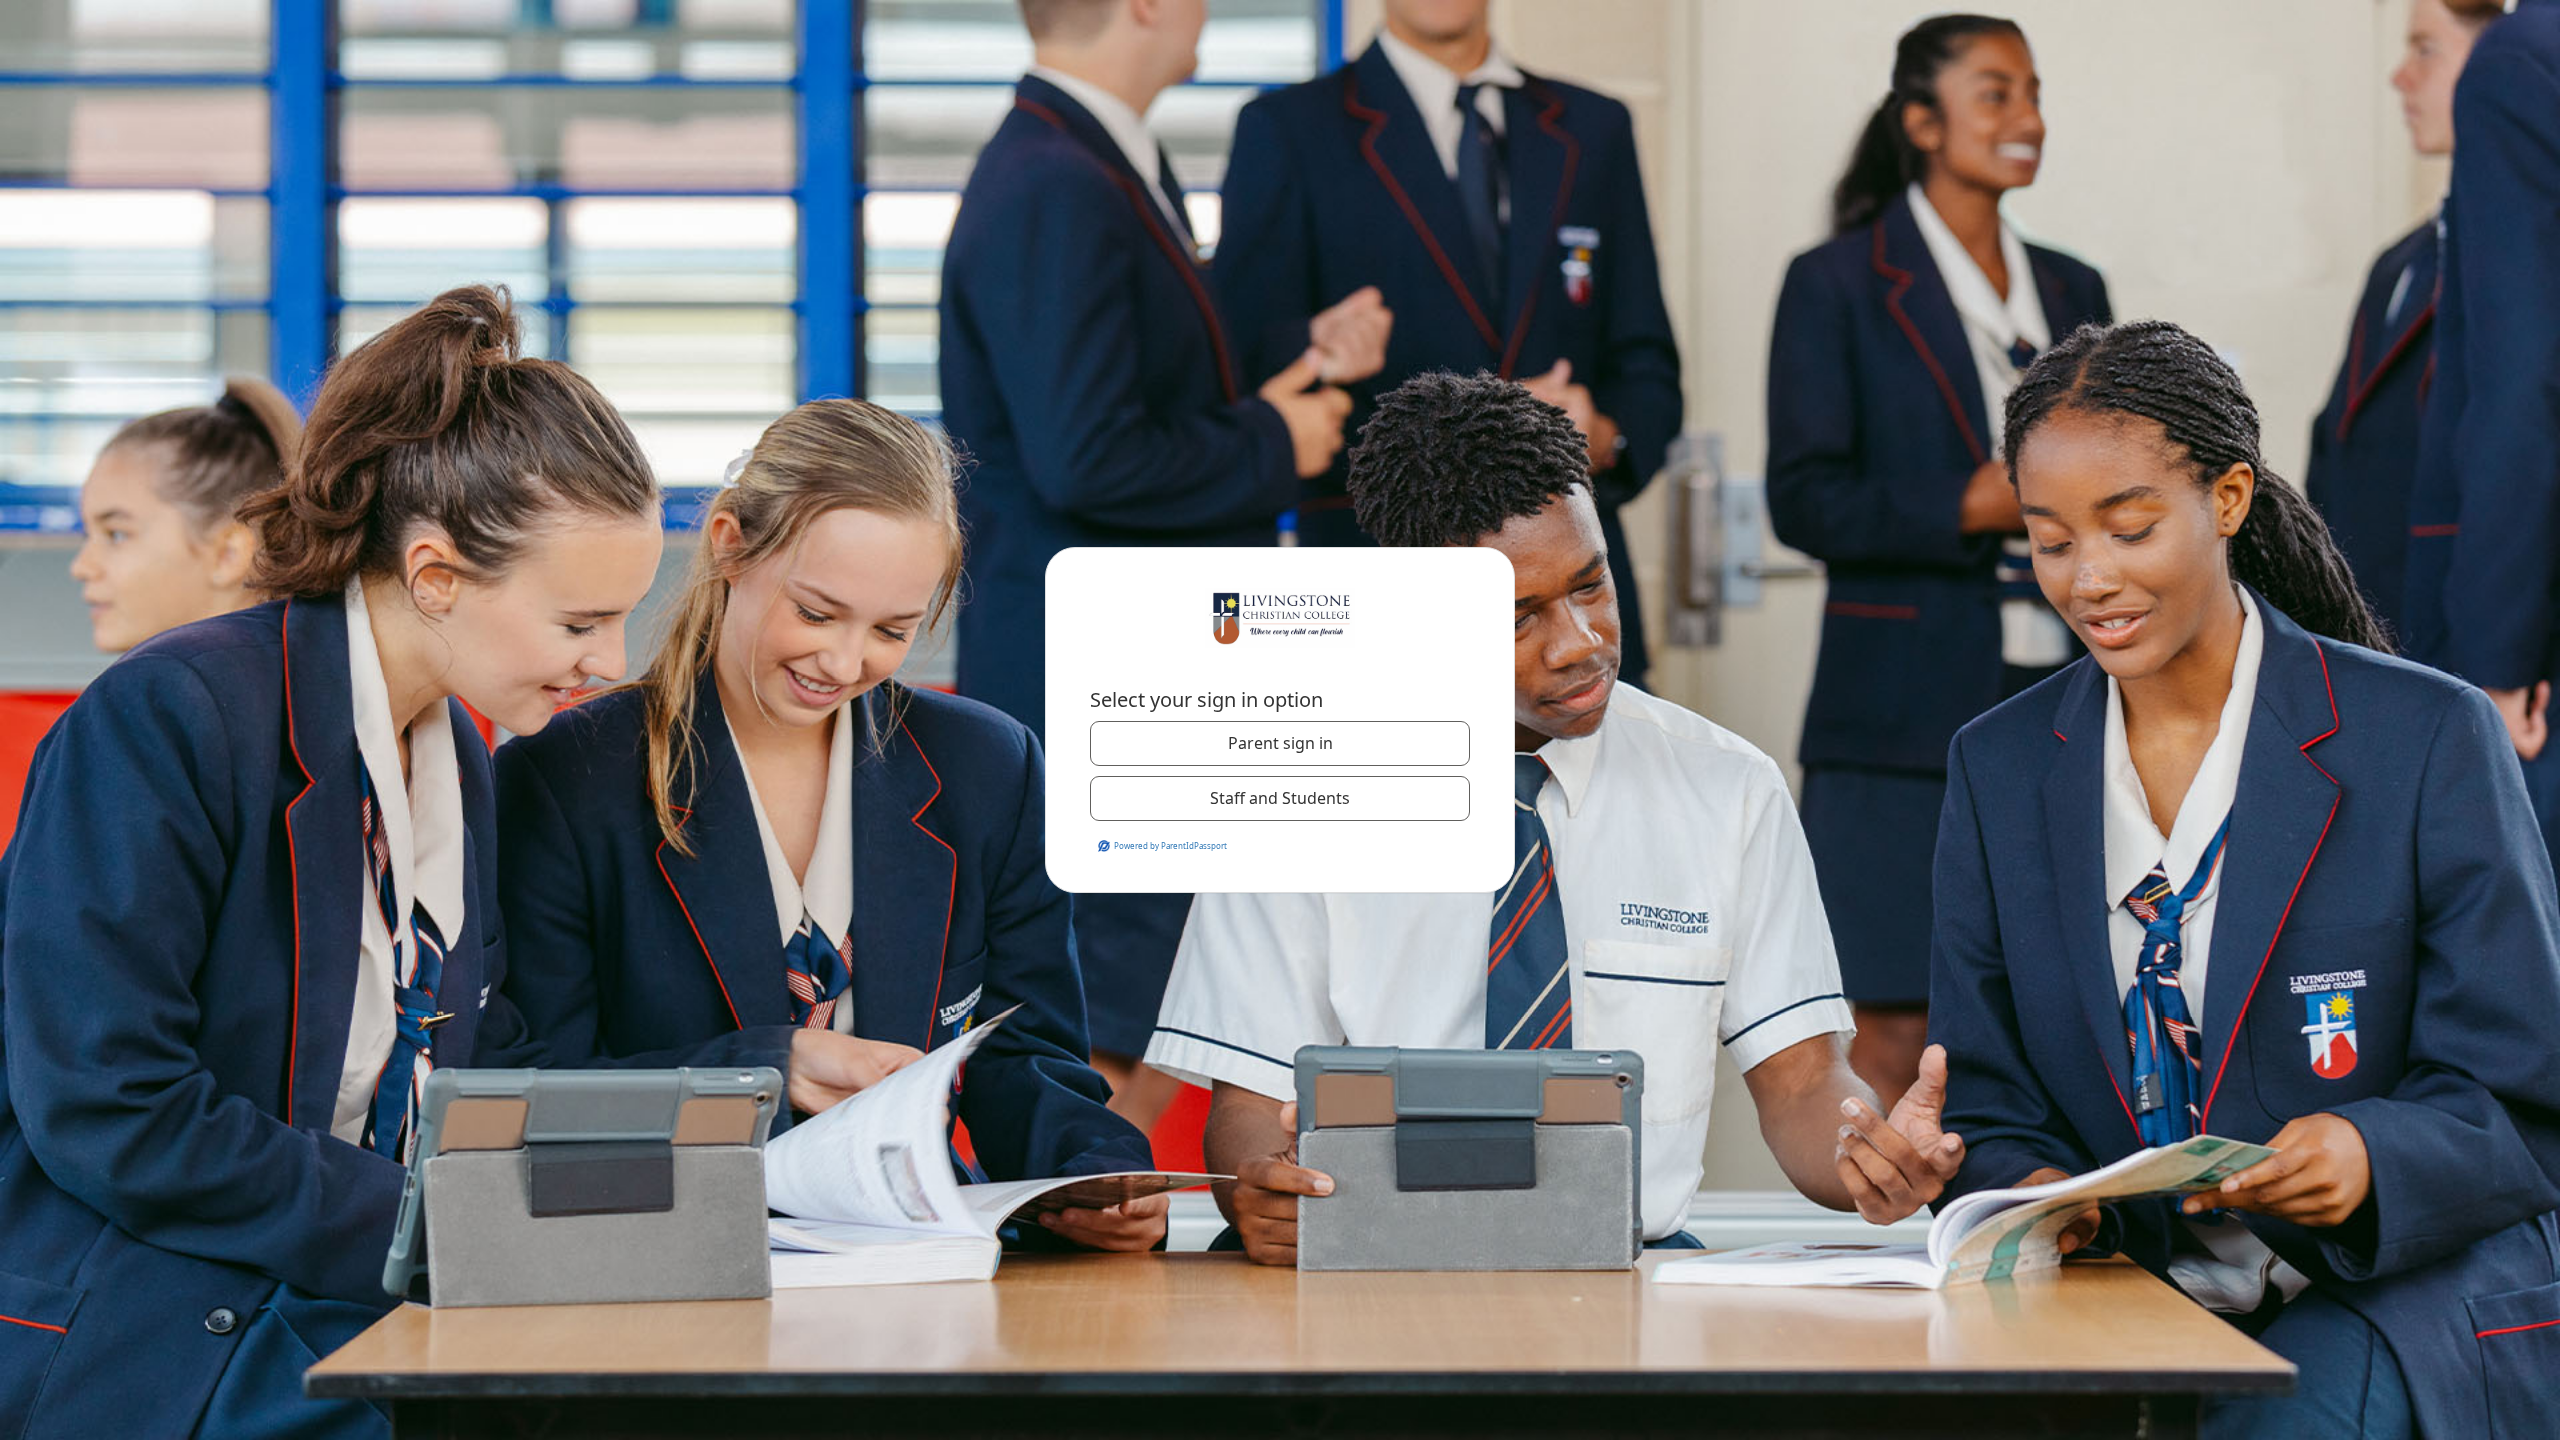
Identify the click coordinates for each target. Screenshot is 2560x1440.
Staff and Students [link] (1280, 798)
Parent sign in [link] (1280, 743)
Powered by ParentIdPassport (1170, 845)
